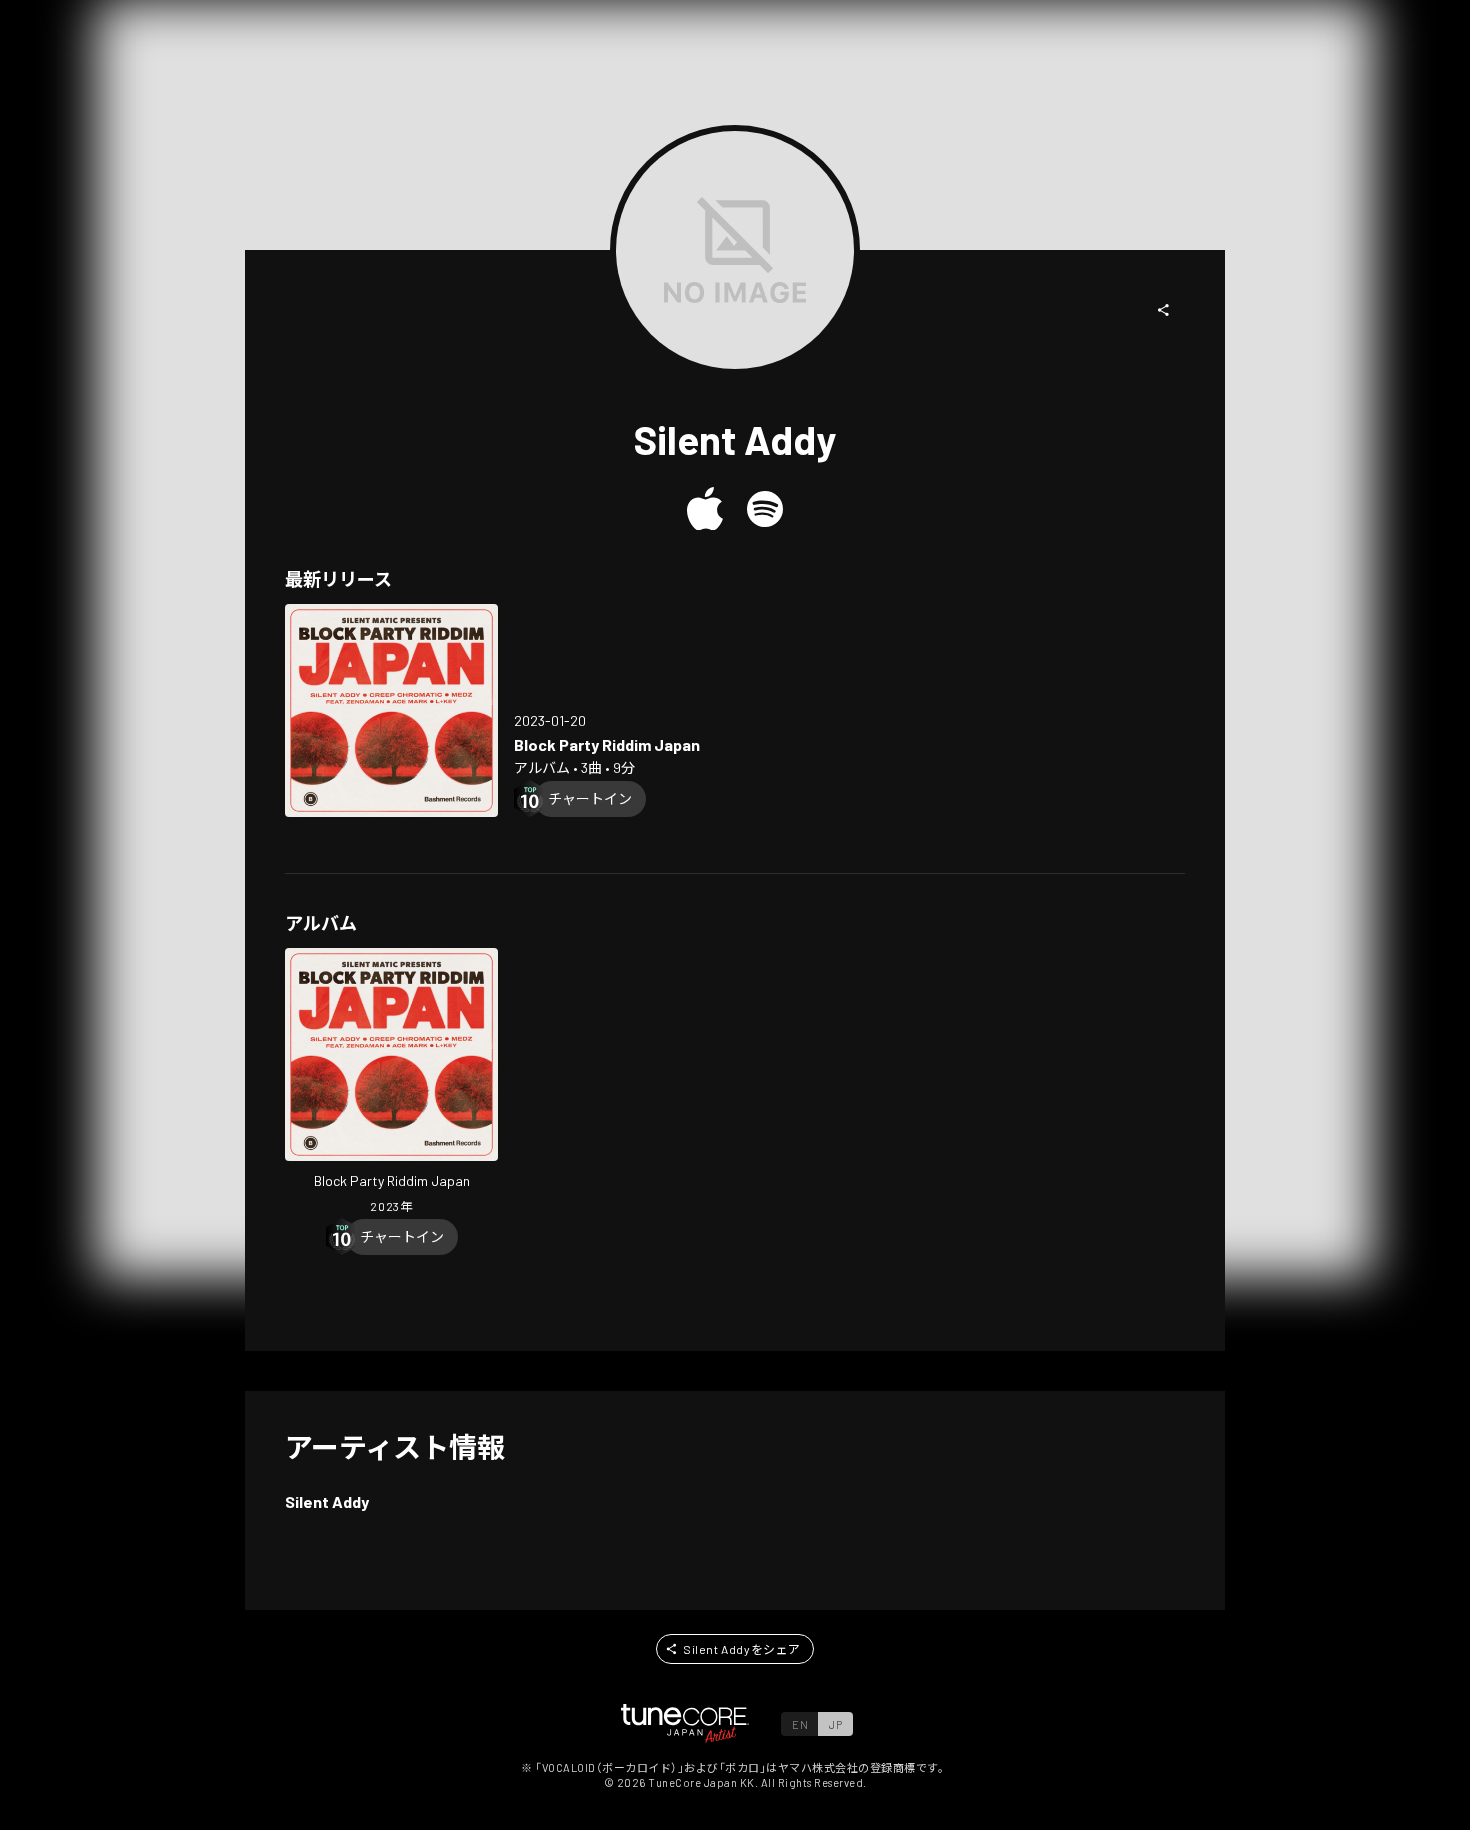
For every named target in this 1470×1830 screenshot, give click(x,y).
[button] (1164, 310)
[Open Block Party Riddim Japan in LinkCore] (391, 710)
